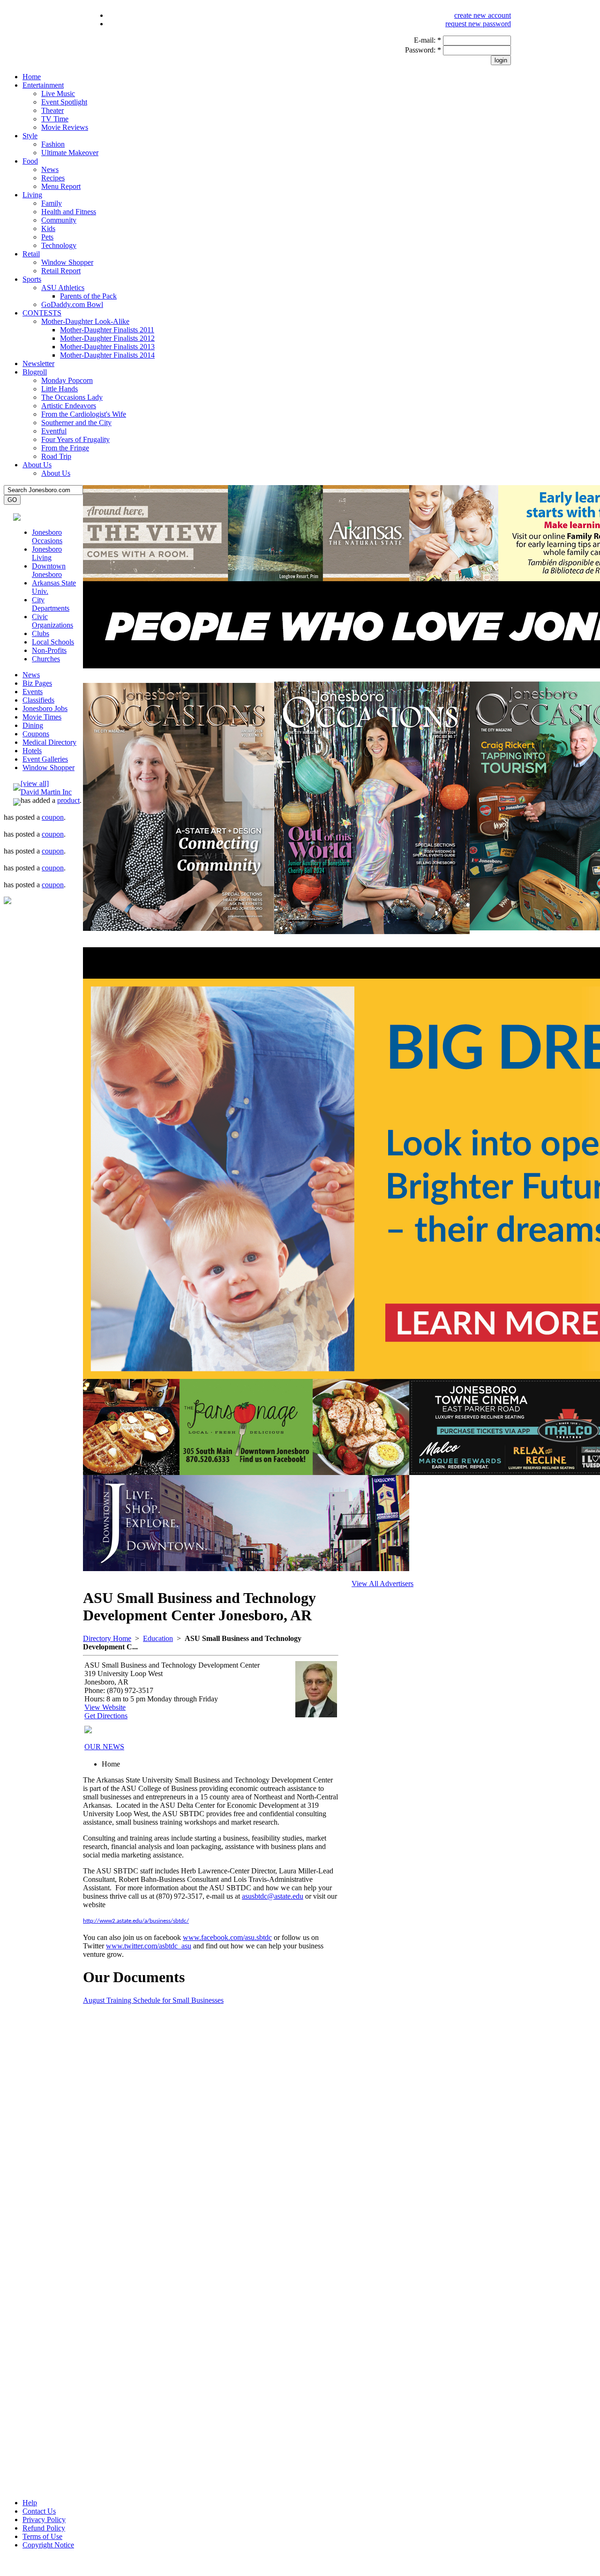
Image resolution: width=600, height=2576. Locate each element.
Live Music (58, 94)
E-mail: (427, 40)
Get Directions (106, 1716)
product (68, 800)
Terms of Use (42, 2536)
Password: (423, 50)
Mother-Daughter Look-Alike (85, 321)
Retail (31, 254)
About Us (37, 465)
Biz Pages (37, 683)
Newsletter (38, 363)
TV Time (55, 119)
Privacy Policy (44, 2520)
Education (158, 1638)
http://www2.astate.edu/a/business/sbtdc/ (136, 1921)
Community (59, 220)
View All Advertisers (382, 1584)
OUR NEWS (104, 1747)
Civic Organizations (52, 621)
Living (32, 195)
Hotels (32, 751)
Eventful (54, 431)
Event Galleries (45, 759)
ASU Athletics (63, 288)
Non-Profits (49, 650)
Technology (59, 245)
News (50, 169)
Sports (32, 279)
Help (30, 2503)
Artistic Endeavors (69, 406)
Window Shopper (67, 262)
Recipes (53, 178)
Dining (33, 725)
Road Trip (56, 456)
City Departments (51, 604)
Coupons (36, 734)
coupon (53, 817)
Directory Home (107, 1638)
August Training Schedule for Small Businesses (153, 2000)
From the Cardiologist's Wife (84, 414)
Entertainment (43, 85)
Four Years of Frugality (75, 439)
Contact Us (39, 2511)
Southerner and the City (76, 423)
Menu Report (61, 186)
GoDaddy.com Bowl (72, 304)
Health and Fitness (69, 212)
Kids (48, 228)
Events (33, 692)
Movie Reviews (65, 127)
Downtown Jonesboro (49, 570)
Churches (46, 659)
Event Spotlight (64, 102)
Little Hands (60, 389)
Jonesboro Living (47, 553)
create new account (483, 15)
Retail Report (61, 271)
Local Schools (53, 642)
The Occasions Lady (72, 397)
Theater (52, 110)
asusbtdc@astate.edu (273, 1896)
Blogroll (35, 372)
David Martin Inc (46, 792)
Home (32, 77)
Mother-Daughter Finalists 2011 (107, 330)
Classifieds (38, 700)
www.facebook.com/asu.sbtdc (227, 1937)
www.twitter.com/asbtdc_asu (149, 1946)
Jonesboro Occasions (47, 536)
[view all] (35, 783)
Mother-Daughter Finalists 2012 (107, 338)
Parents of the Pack (88, 296)
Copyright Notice (48, 2545)
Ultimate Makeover (70, 153)
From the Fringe (65, 448)
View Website (105, 1707)
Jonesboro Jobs (45, 708)
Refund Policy (44, 2528)
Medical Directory (49, 742)
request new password (478, 24)
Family (52, 203)
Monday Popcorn (67, 380)
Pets (47, 237)
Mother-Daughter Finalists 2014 (107, 355)
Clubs (41, 633)
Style (30, 136)
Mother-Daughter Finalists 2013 (107, 347)
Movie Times (42, 717)
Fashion (53, 144)
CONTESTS (42, 313)
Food (30, 161)
